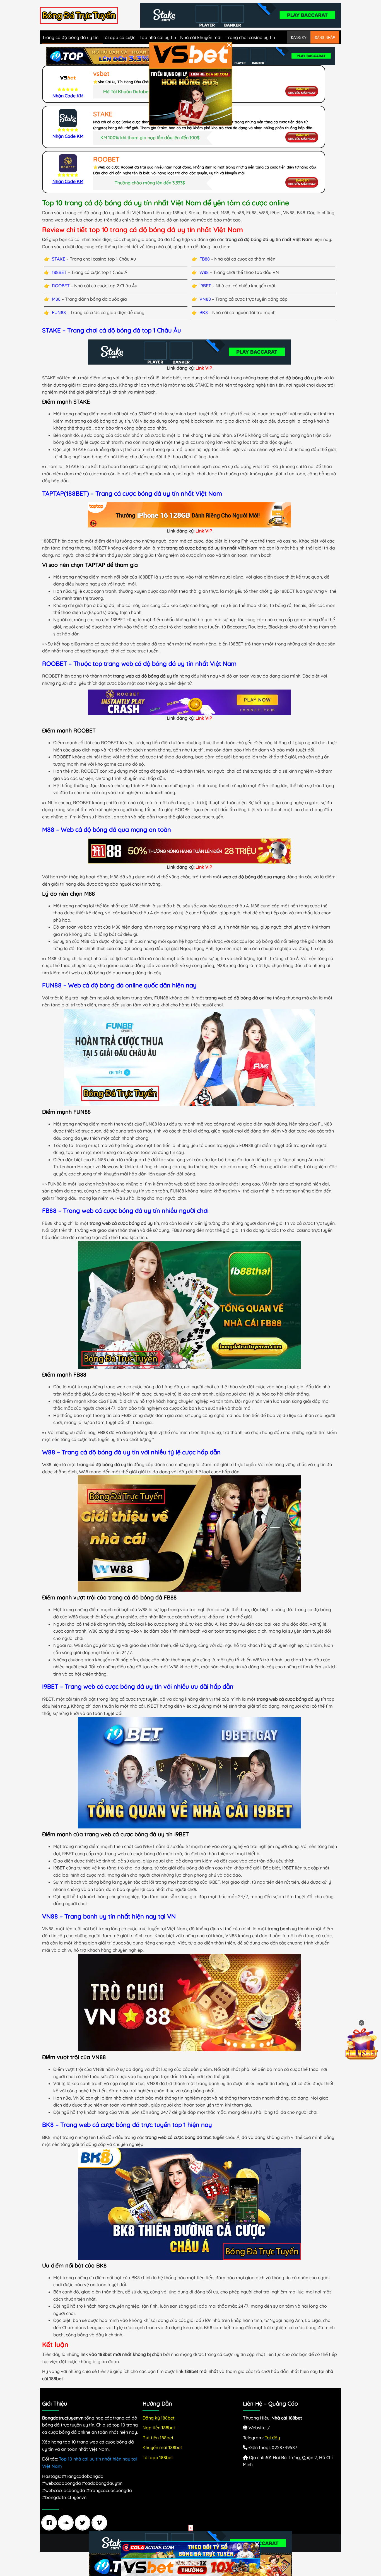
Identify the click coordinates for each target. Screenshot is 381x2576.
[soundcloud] (67, 2523)
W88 (204, 272)
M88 (56, 299)
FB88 (205, 259)
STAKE (59, 259)
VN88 (205, 299)
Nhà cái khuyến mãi (201, 37)
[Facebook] (50, 2523)
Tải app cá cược (119, 37)
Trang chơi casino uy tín (250, 37)
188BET (59, 272)
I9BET (205, 286)
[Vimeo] (101, 2523)
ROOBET (61, 286)
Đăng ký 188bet (159, 2418)
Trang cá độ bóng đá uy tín (70, 37)
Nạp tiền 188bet (159, 2428)
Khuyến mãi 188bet (162, 2447)
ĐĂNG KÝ (299, 37)
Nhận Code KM (68, 96)
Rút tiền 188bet (158, 2438)
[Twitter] (84, 2523)
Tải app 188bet (158, 2457)
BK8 (204, 312)
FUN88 (59, 312)
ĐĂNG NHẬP (325, 37)
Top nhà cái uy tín (158, 37)
